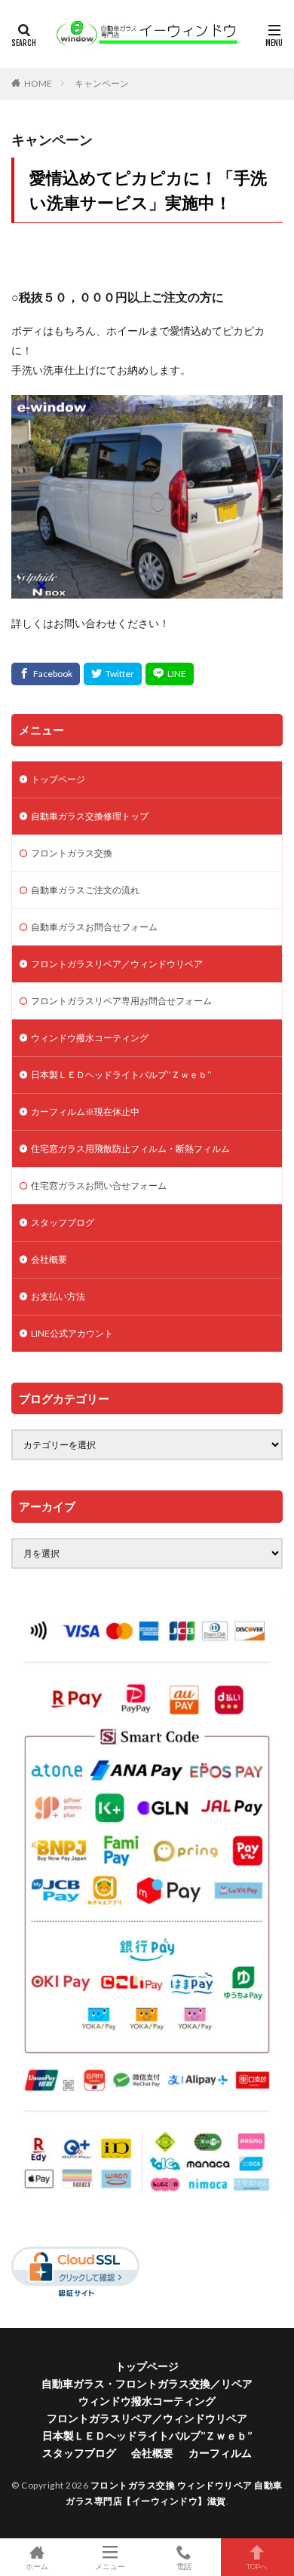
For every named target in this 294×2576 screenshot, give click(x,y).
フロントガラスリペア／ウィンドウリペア (117, 964)
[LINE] (170, 674)
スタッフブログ (63, 1222)
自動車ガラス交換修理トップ (90, 816)
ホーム (37, 2566)
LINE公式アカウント (72, 1333)
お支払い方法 (58, 1296)
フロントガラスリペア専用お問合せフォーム (121, 1001)
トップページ (58, 779)
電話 (184, 2566)
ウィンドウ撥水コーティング (90, 1038)
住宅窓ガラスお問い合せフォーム (99, 1185)
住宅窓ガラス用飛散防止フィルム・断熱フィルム (130, 1149)
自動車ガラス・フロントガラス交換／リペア (147, 2383)
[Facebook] (46, 674)
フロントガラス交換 (72, 853)
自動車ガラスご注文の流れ (85, 890)
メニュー (110, 2566)
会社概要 (49, 1259)
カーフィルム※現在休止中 (85, 1112)
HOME (38, 83)
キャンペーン (102, 83)
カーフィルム (220, 2453)
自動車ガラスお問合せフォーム (94, 927)
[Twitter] (113, 674)
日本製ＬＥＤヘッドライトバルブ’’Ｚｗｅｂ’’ (121, 1075)
